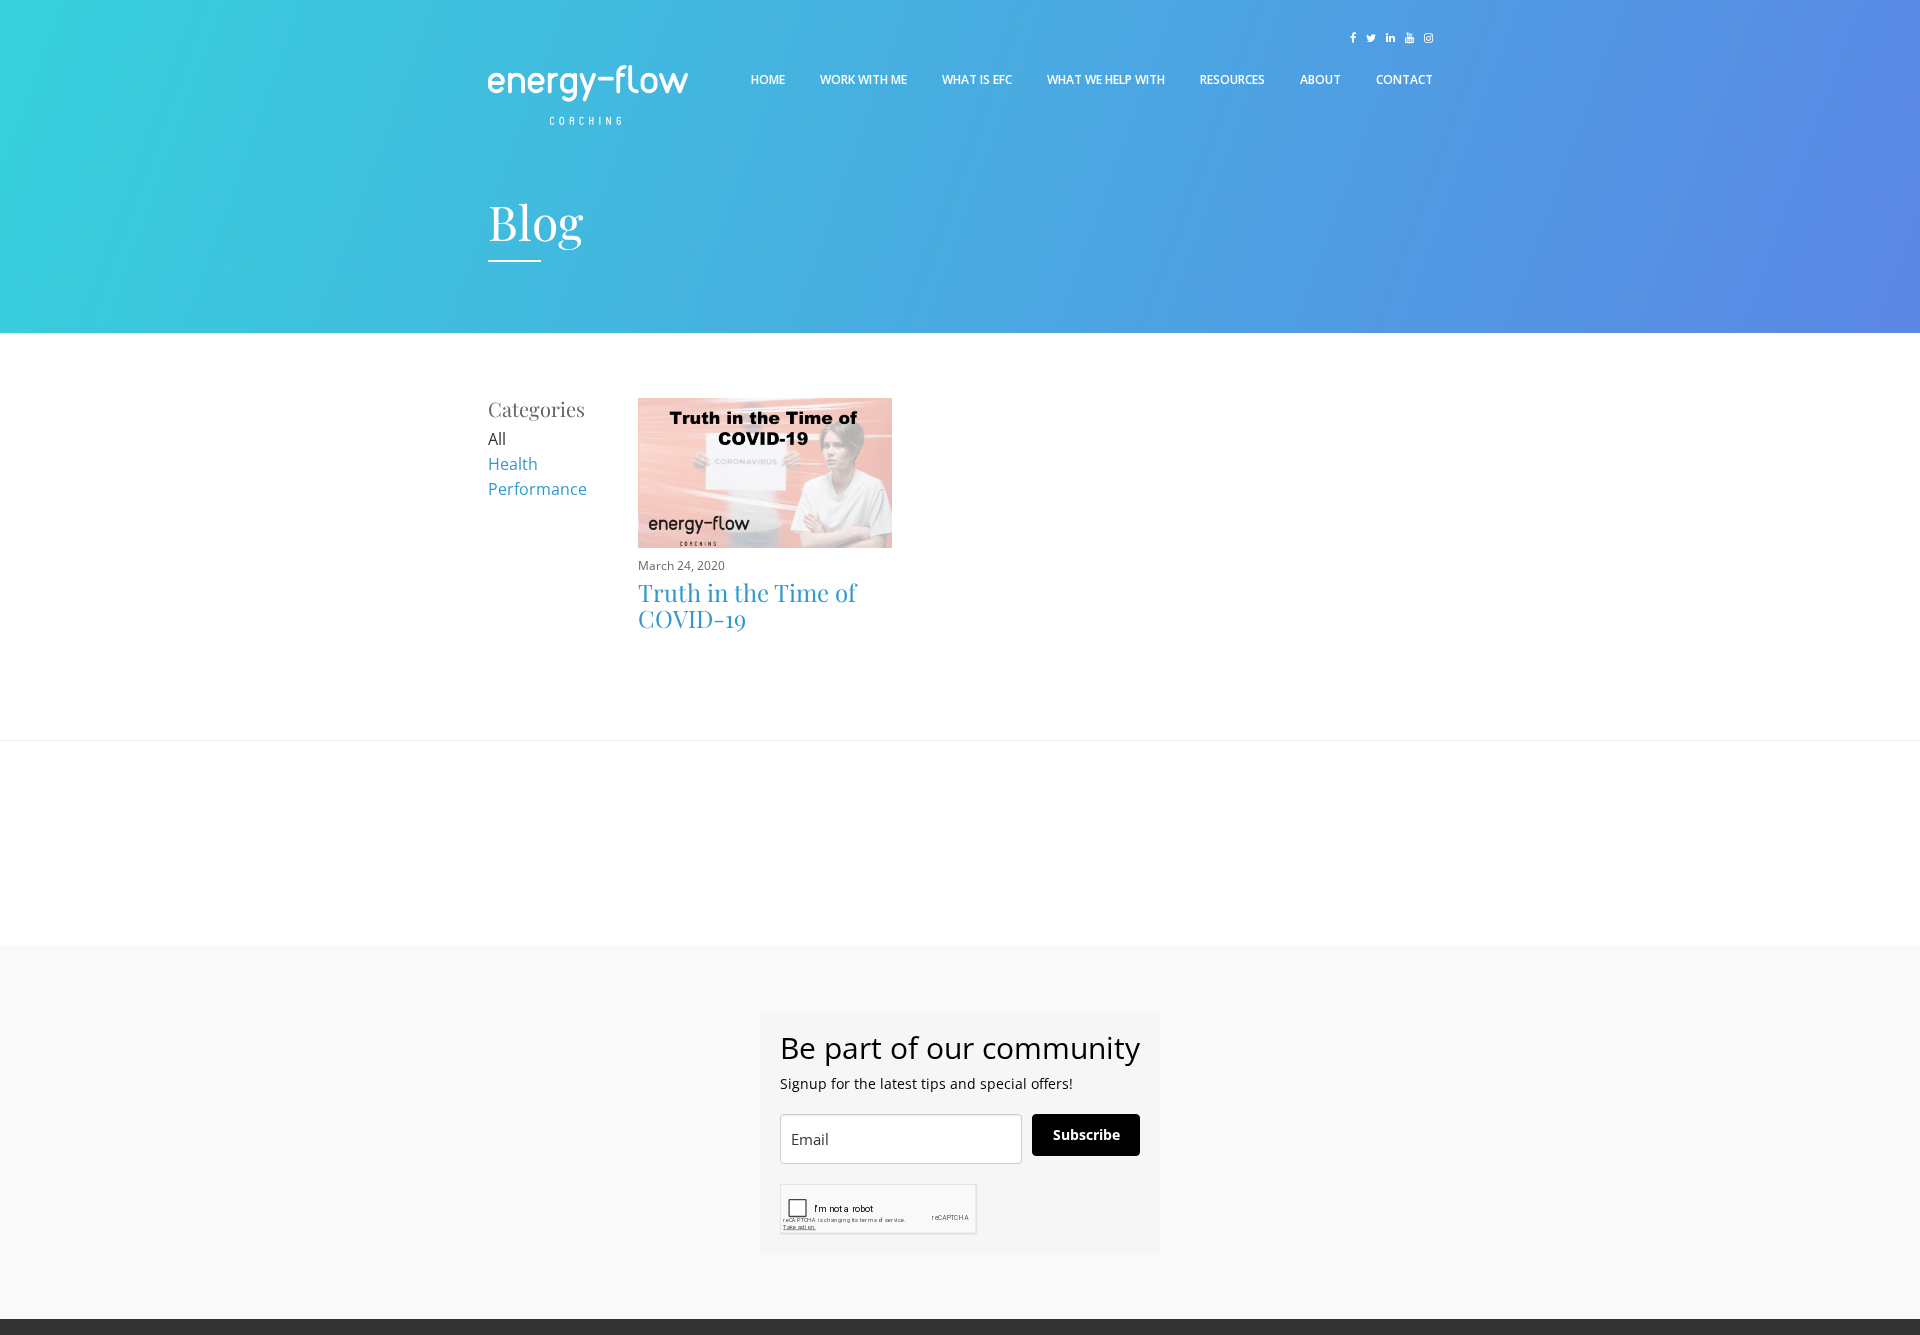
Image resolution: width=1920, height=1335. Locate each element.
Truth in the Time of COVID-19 (747, 605)
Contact (1404, 79)
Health (513, 464)
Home (768, 79)
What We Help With (1106, 79)
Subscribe (1086, 1134)
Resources (1232, 79)
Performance (537, 489)
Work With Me (863, 79)
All (497, 439)
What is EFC (977, 79)
